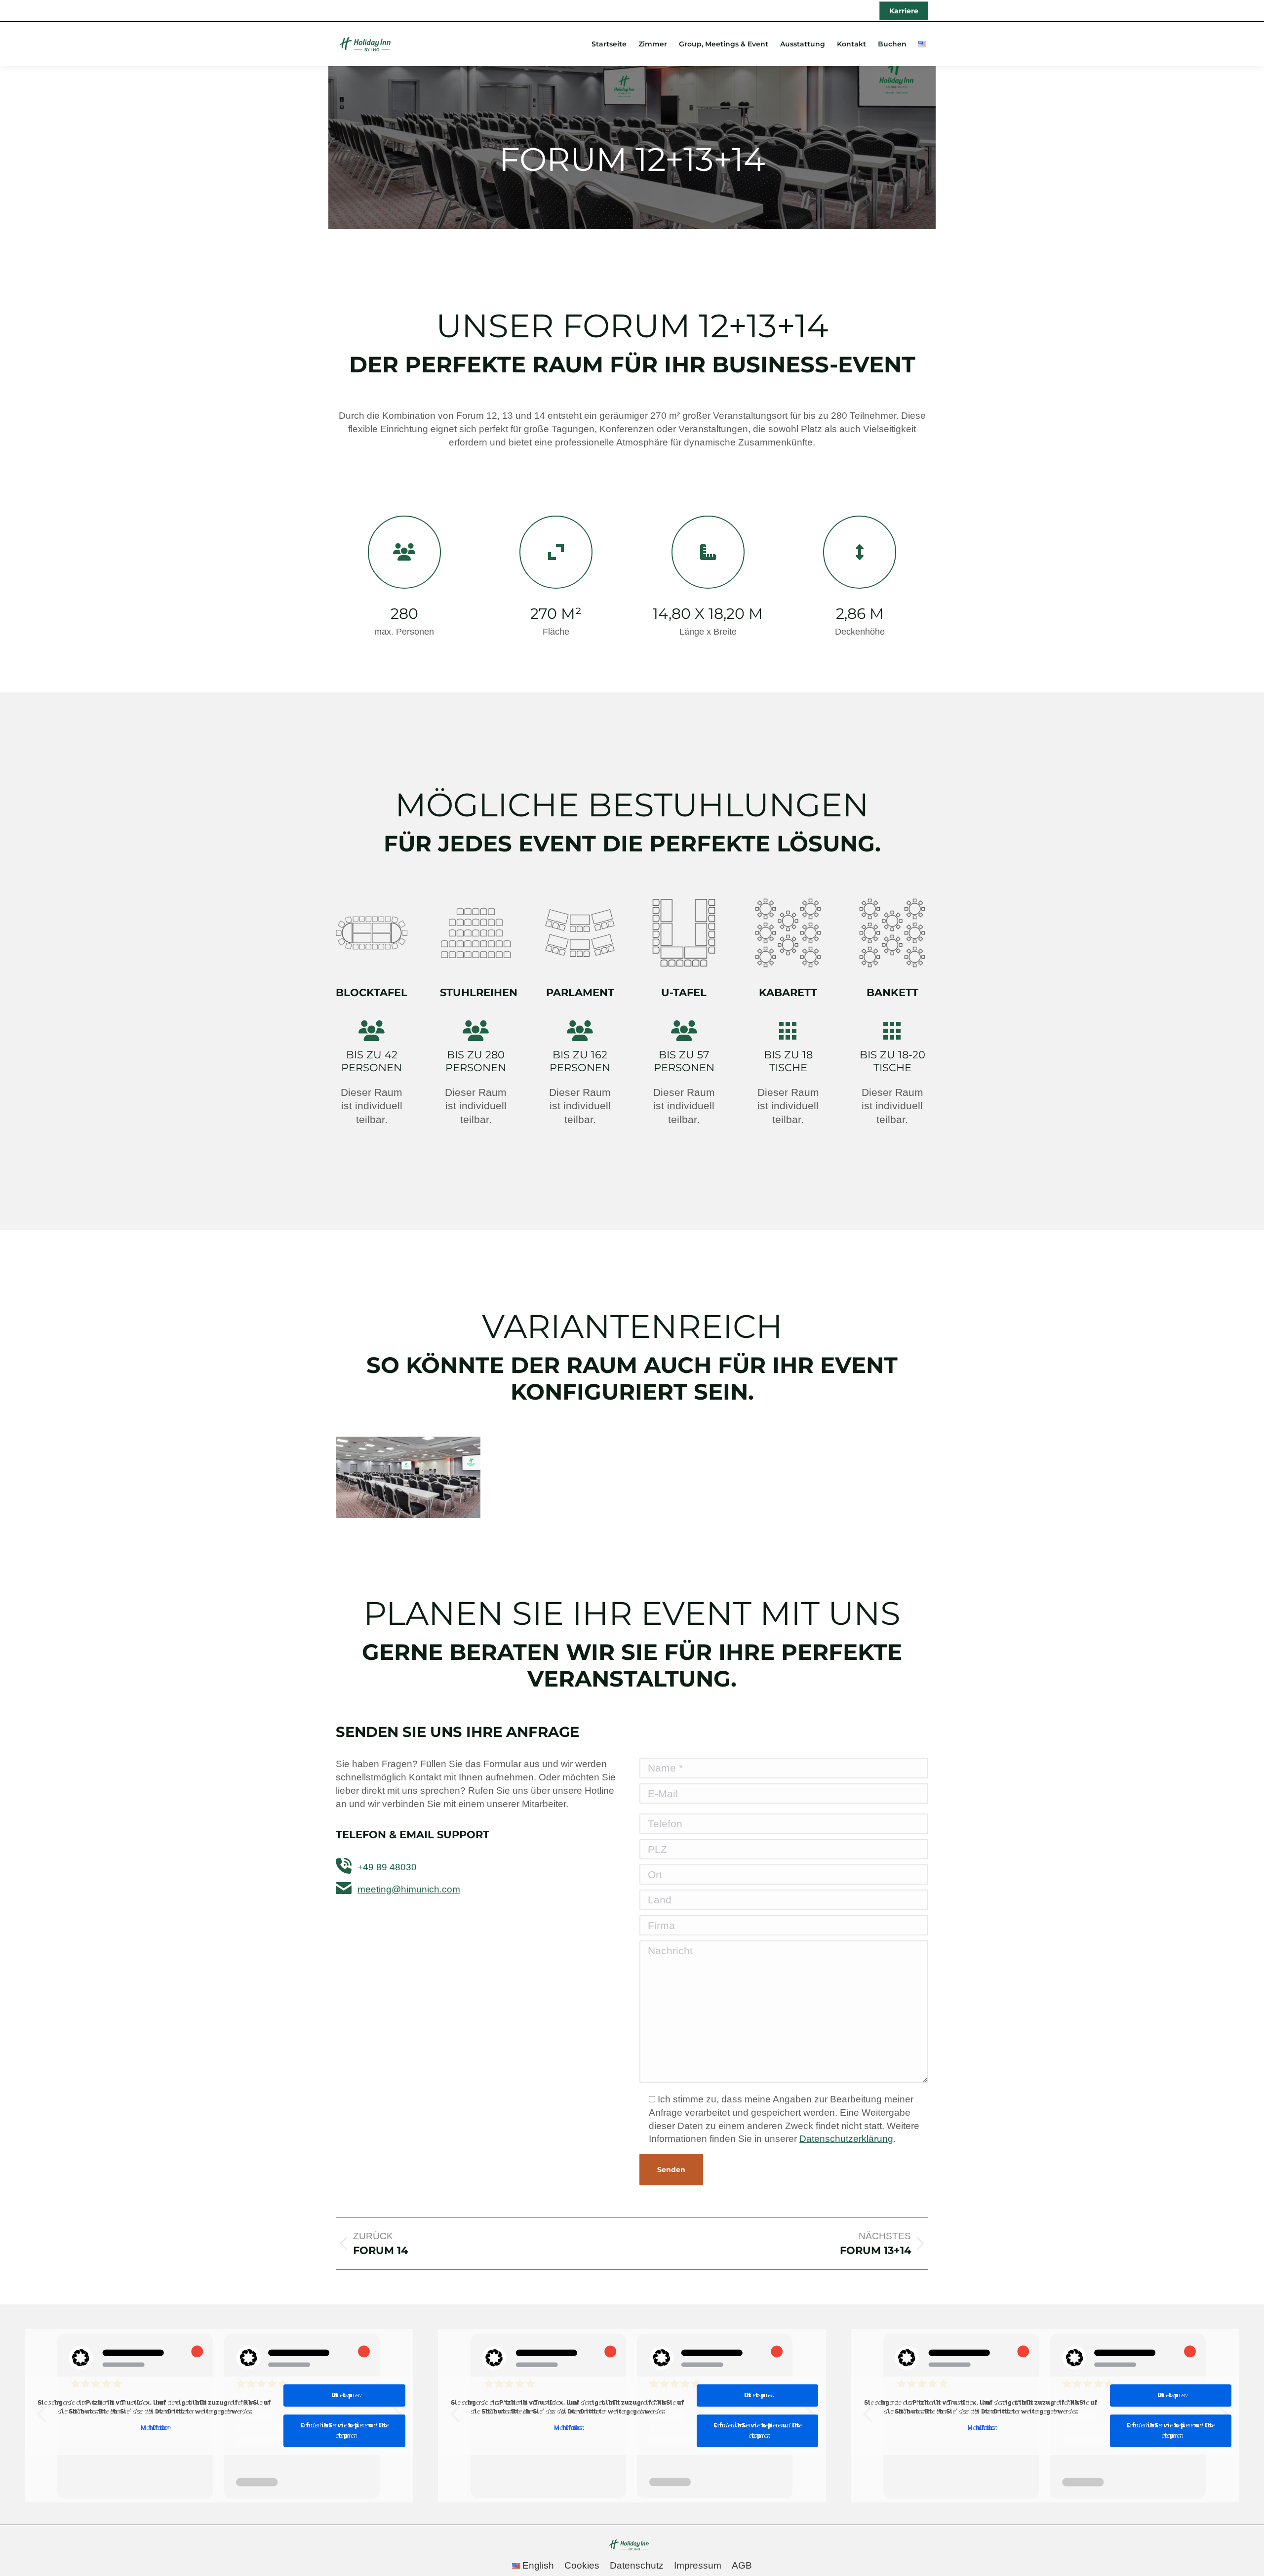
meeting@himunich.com (409, 1889)
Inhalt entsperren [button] (345, 2395)
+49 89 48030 (387, 1867)
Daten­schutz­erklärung (846, 2139)
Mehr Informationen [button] (154, 2428)
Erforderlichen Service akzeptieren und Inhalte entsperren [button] (344, 2431)
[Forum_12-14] (408, 1477)
